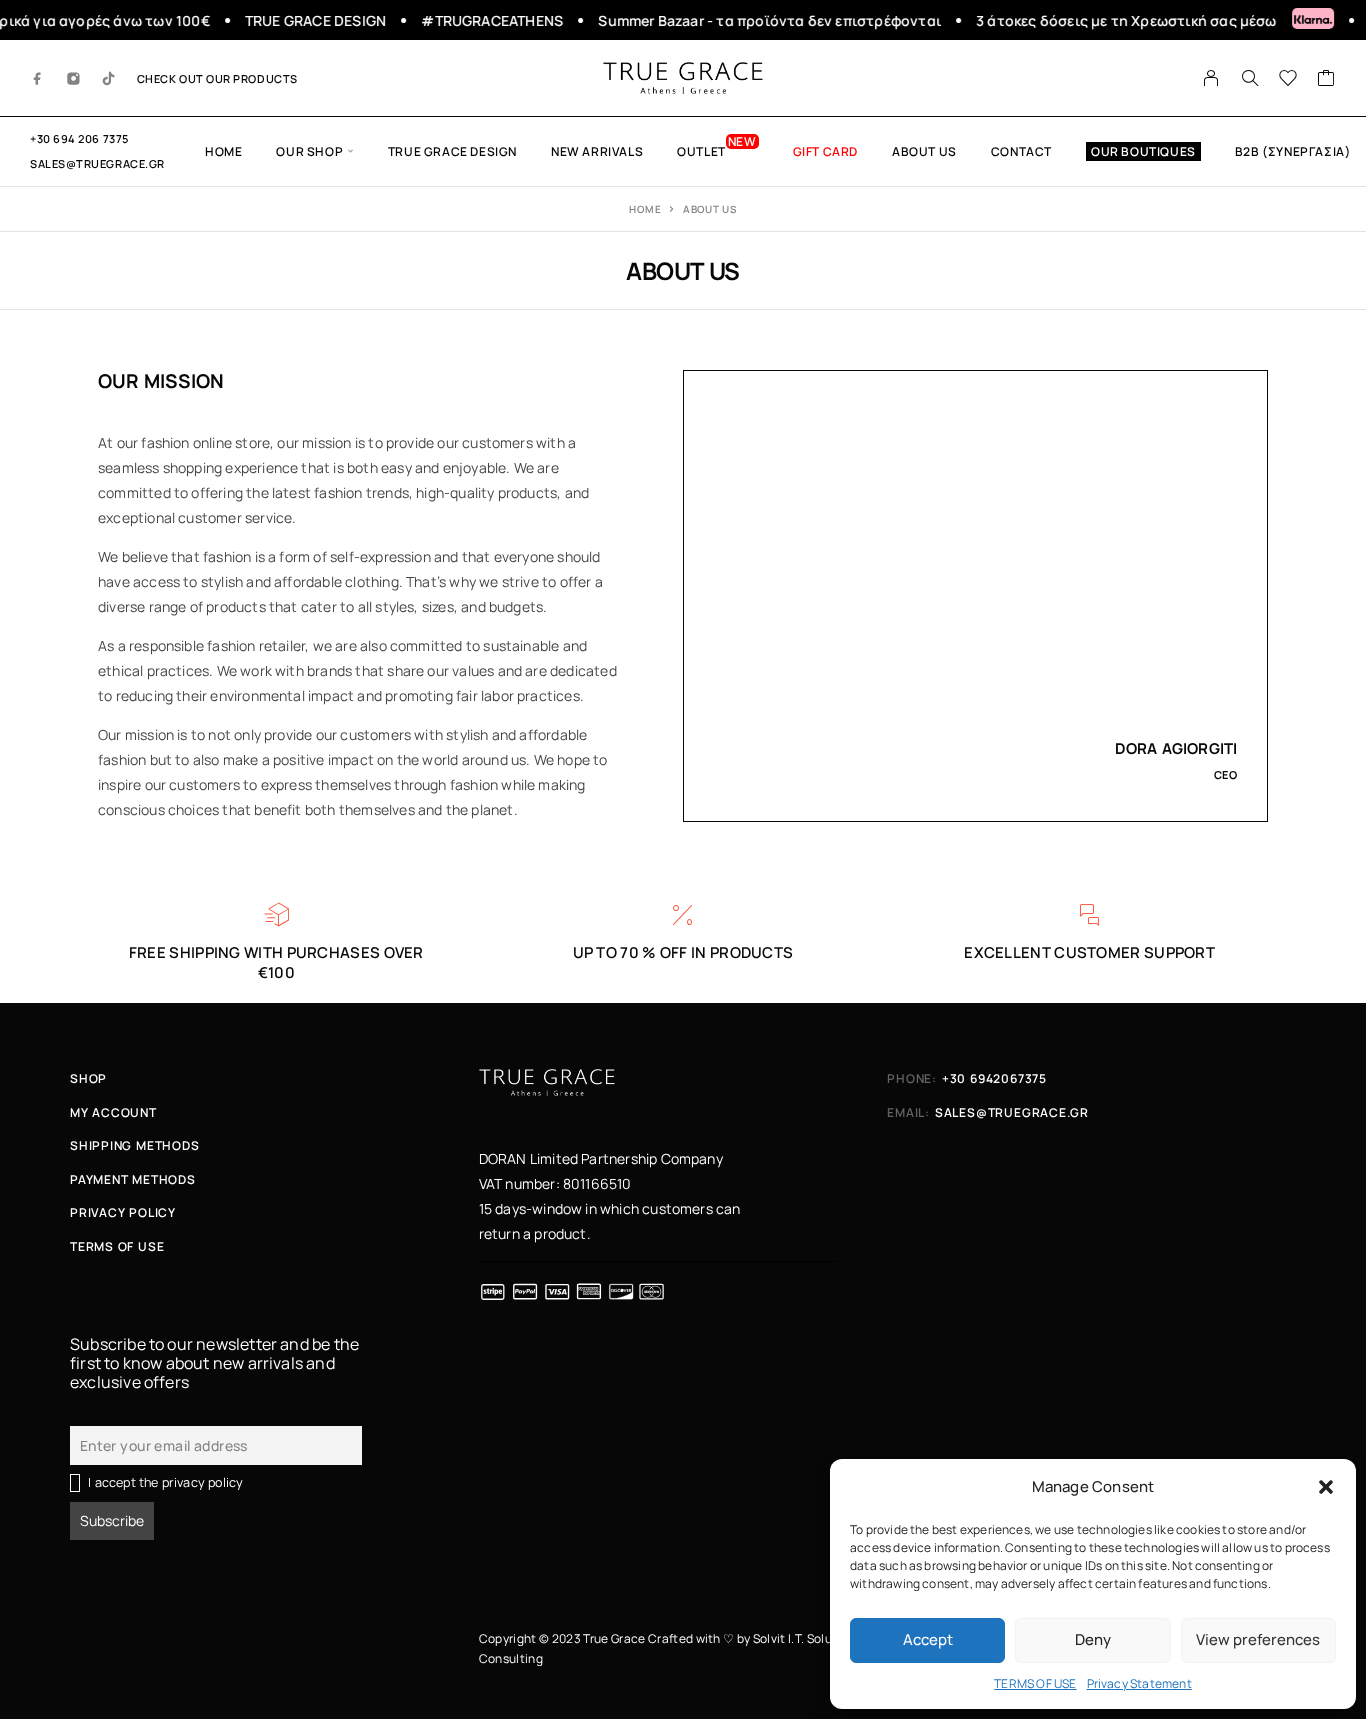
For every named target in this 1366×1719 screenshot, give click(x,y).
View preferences (1258, 1639)
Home (645, 209)
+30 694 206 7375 (79, 138)
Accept (928, 1639)
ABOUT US (924, 151)
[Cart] (1326, 80)
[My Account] (1211, 78)
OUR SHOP (309, 151)
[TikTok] (109, 78)
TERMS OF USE (1035, 1683)
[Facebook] (38, 78)
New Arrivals (597, 151)
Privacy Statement (1139, 1683)
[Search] (1250, 78)
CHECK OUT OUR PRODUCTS (217, 78)
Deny (1093, 1639)
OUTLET (701, 151)
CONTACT (1021, 151)
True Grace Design (452, 151)
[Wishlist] (1288, 80)
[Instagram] (74, 78)
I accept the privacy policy (165, 1482)
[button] (1326, 1487)
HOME (223, 151)
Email (86, 1414)
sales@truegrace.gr (97, 163)
